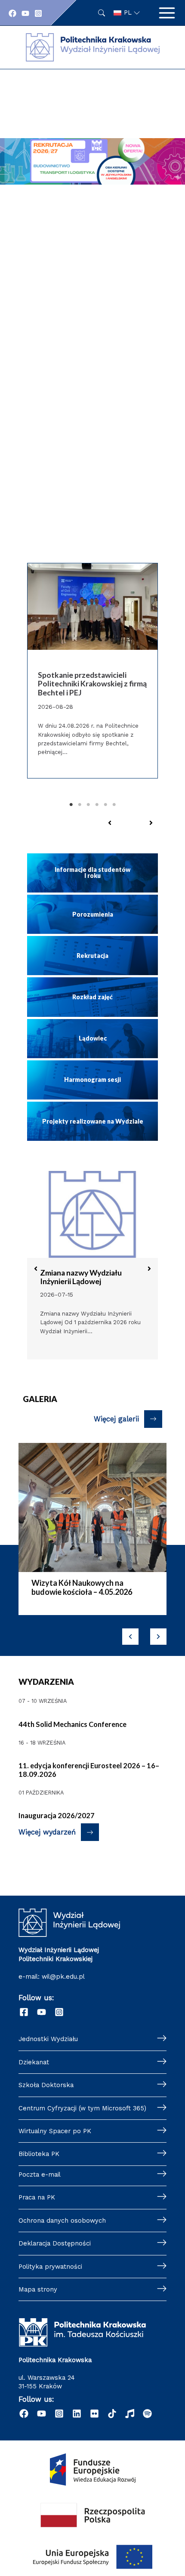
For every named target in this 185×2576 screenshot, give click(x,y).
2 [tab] (80, 805)
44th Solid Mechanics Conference (72, 1724)
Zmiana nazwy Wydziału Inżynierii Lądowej (81, 1277)
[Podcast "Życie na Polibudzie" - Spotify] (147, 2414)
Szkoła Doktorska (46, 2085)
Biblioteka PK (39, 2154)
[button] (110, 823)
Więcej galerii (116, 1419)
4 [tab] (97, 805)
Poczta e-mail (40, 2174)
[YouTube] (25, 13)
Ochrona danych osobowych (62, 2221)
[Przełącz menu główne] (167, 13)
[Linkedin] (77, 2414)
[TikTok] (112, 2414)
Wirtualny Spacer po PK (55, 2131)
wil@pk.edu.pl (63, 1977)
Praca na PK (37, 2197)
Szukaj (102, 13)
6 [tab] (114, 805)
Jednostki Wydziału (48, 2039)
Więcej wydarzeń (47, 1832)
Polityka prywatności (50, 2267)
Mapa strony (38, 2289)
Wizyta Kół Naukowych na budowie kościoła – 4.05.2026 (82, 1588)
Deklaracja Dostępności (55, 2243)
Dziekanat (34, 2062)
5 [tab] (105, 805)
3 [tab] (88, 805)
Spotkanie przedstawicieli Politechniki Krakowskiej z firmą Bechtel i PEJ (92, 684)
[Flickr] (94, 2414)
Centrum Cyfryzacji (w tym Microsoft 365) (82, 2108)
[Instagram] (38, 13)
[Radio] (130, 2414)
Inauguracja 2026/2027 (57, 1815)
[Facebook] (12, 13)
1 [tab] (71, 805)
